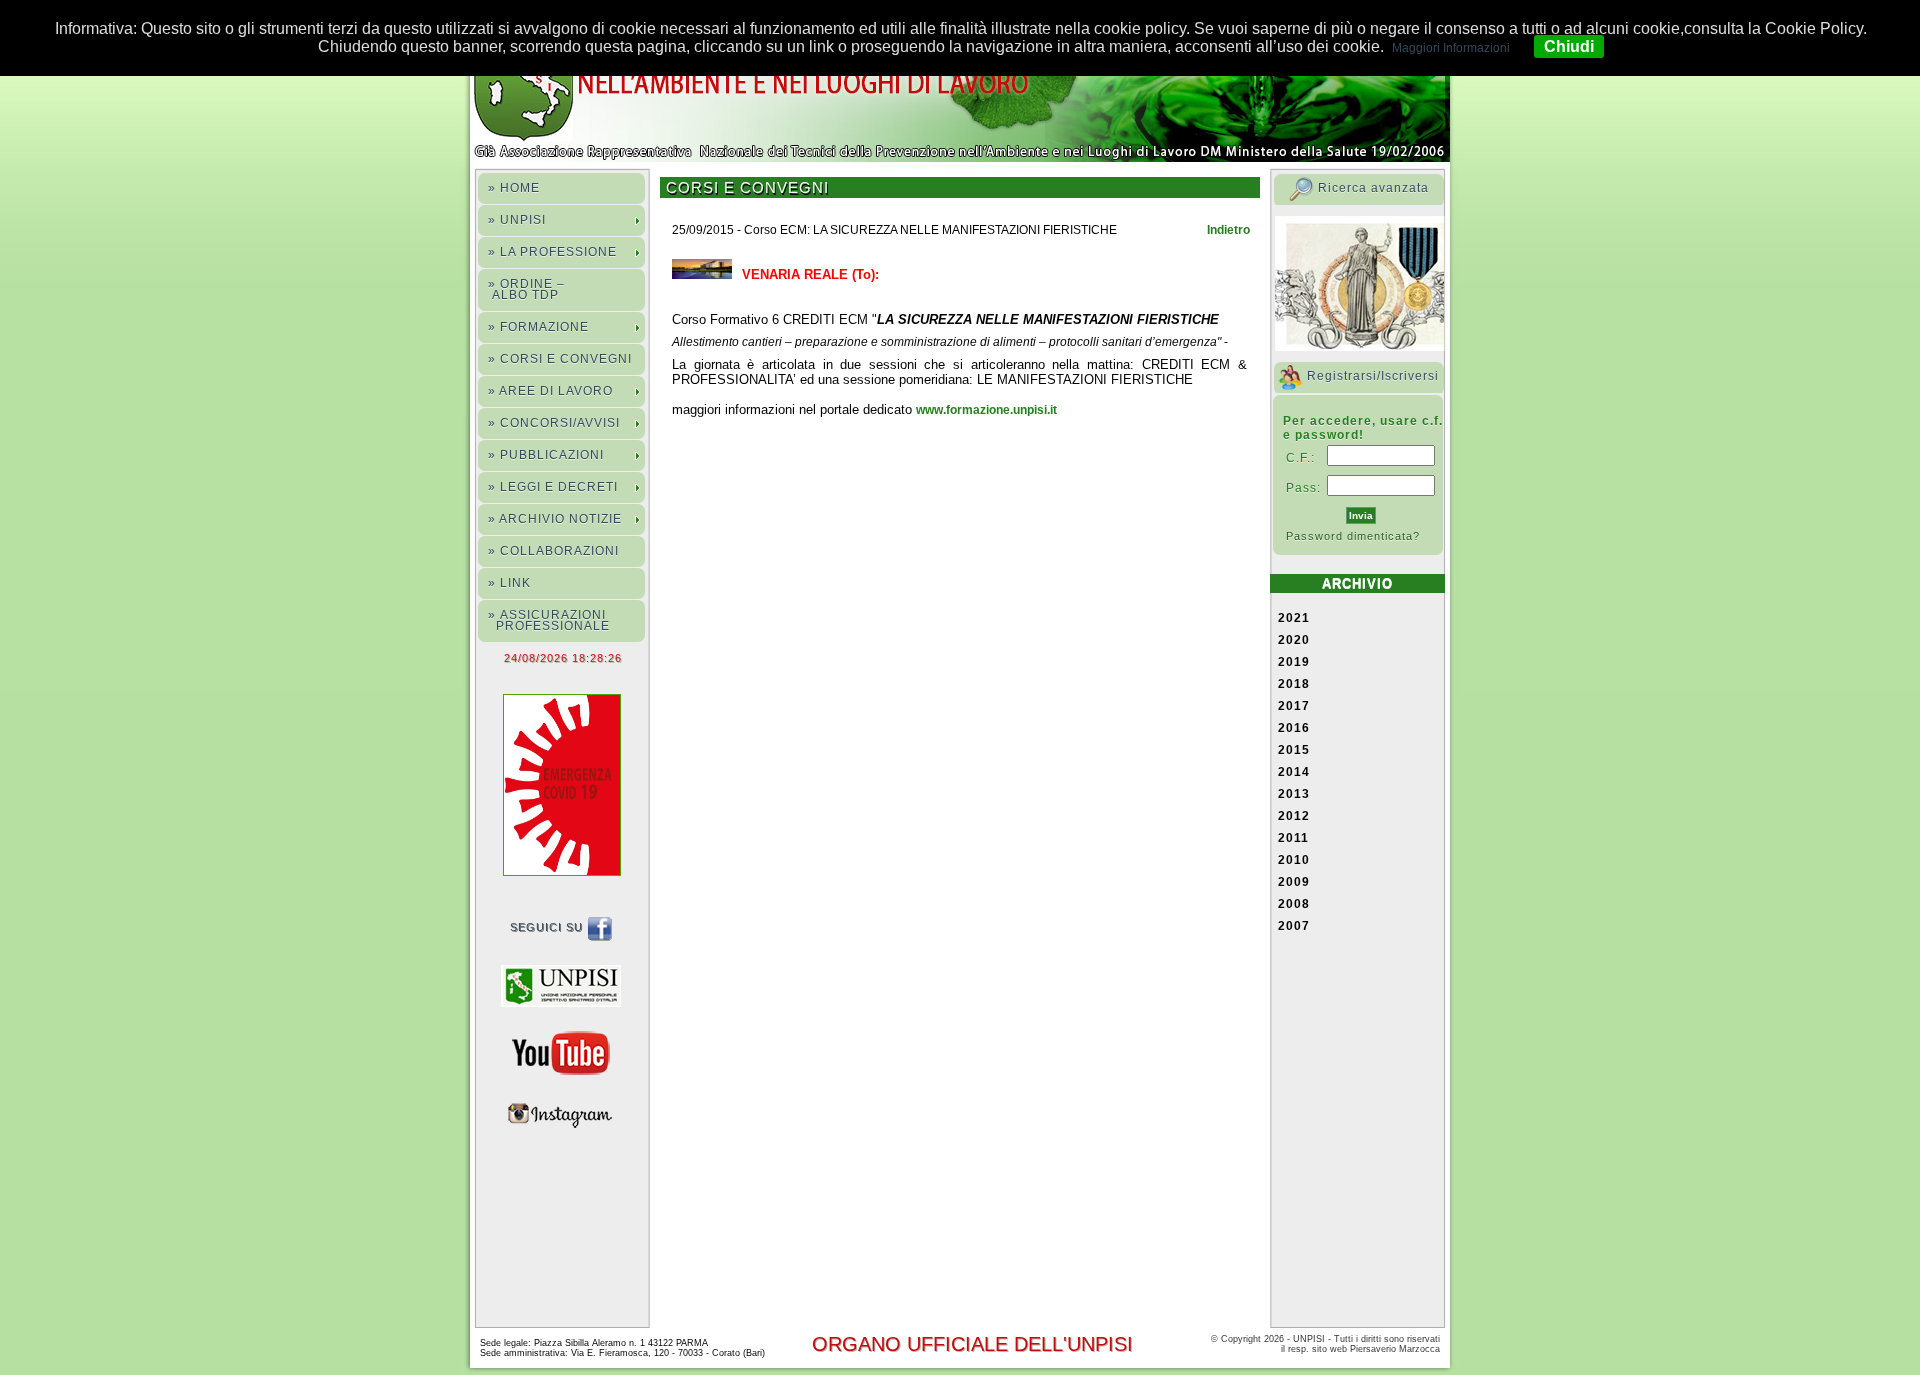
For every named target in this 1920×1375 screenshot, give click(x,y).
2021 (1294, 618)
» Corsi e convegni (560, 359)
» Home (514, 188)
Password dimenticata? (1353, 536)
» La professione (552, 252)
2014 (1294, 772)
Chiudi (1569, 46)
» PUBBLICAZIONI (546, 455)
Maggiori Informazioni (1451, 48)
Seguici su (548, 927)
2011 (1293, 838)
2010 (1294, 860)
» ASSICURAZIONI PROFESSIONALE (549, 620)
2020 (1294, 640)
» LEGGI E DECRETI (553, 487)
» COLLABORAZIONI (553, 551)
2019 (1294, 662)
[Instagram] (566, 1113)
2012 (1294, 816)
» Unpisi (517, 220)
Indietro (1228, 230)
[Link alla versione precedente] (566, 985)
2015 (1294, 750)
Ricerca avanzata (1373, 188)
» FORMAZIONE (538, 327)
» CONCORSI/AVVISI (554, 423)
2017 (1294, 706)
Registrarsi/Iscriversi (1373, 376)
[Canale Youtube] (566, 1052)
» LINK (509, 583)
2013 (1294, 794)
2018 (1294, 684)
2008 (1294, 904)
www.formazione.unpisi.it (986, 410)
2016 (1294, 728)
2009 (1294, 882)
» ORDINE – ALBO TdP (526, 289)
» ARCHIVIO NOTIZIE (555, 519)
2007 (1294, 926)
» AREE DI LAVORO (550, 391)
